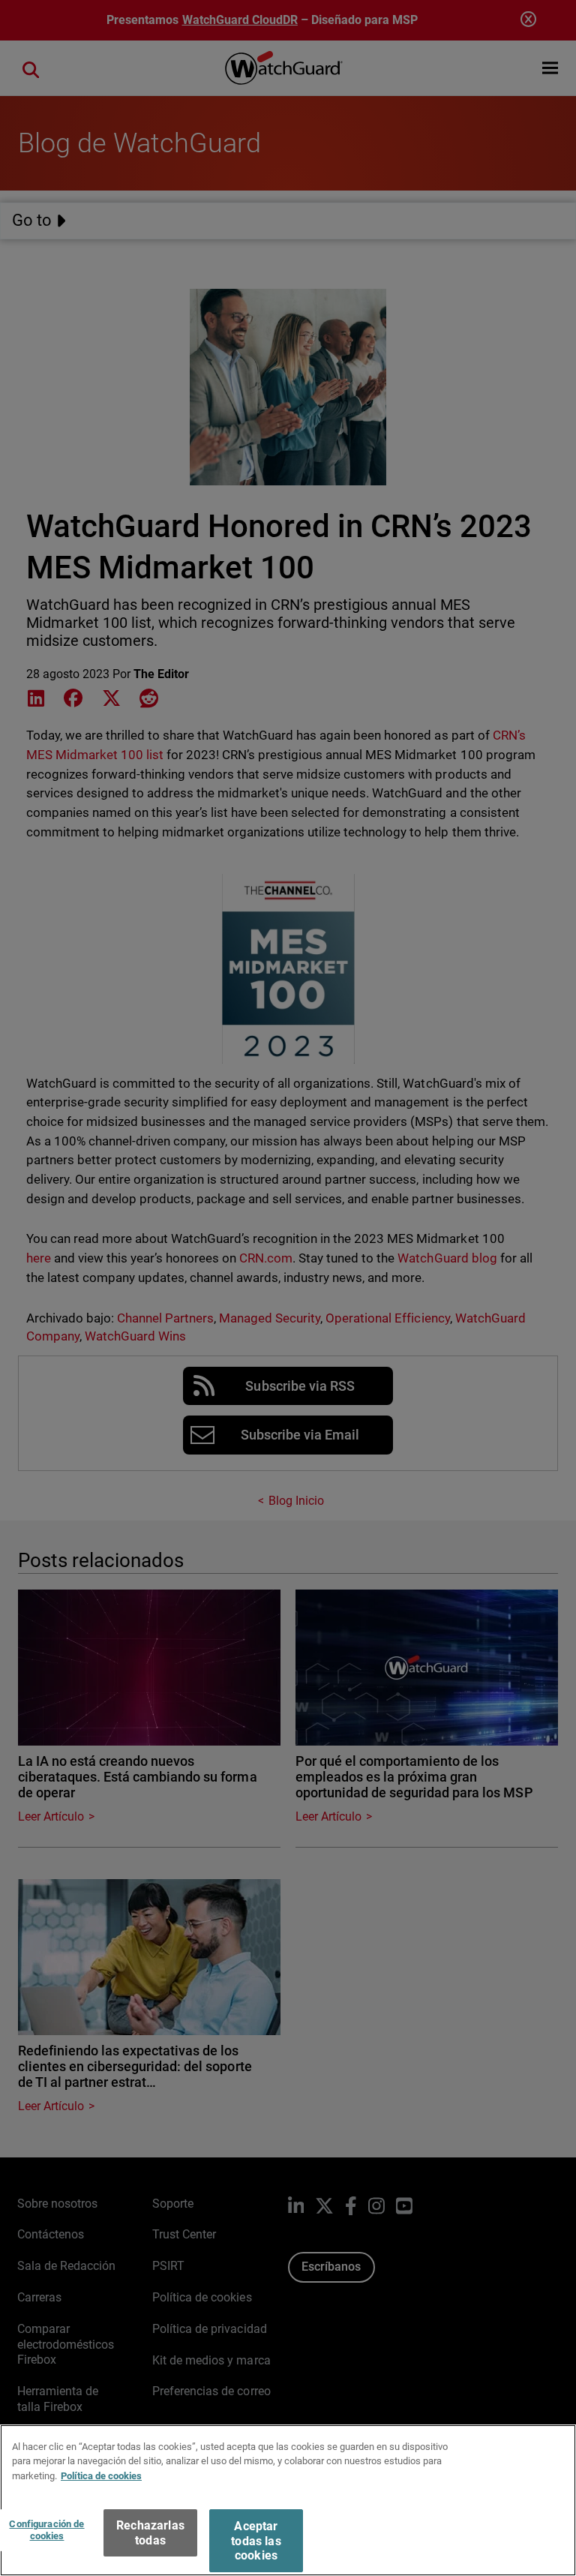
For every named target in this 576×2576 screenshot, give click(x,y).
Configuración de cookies (46, 2530)
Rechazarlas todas (150, 2532)
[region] (288, 2500)
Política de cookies (101, 2476)
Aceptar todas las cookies (256, 2540)
